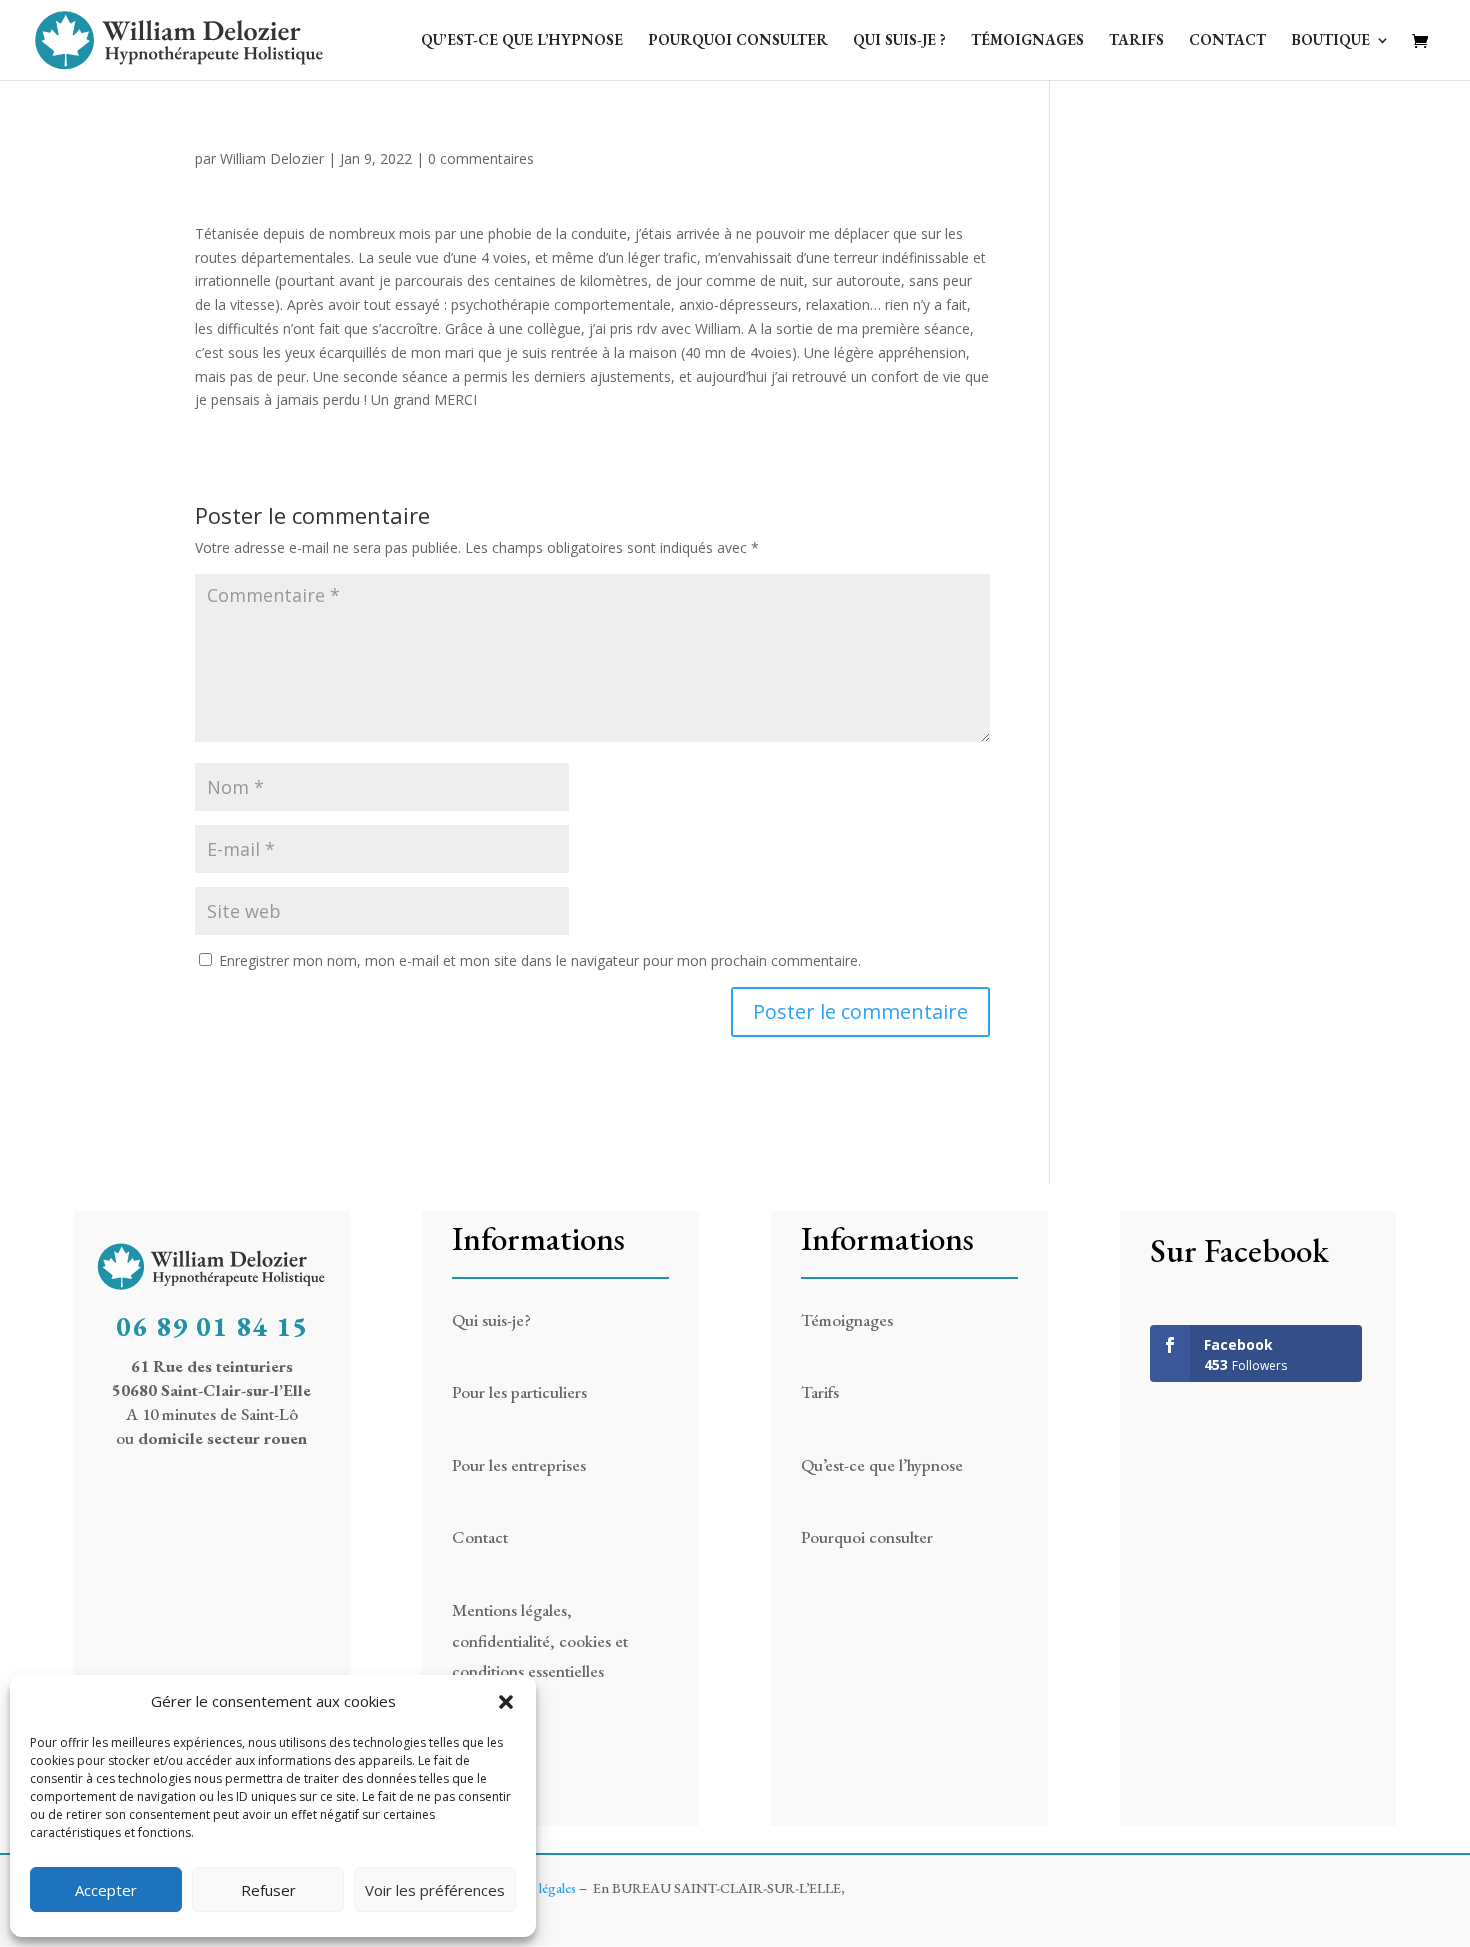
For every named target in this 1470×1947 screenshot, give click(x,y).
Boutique (1330, 41)
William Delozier (272, 158)
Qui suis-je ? (899, 41)
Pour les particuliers (519, 1392)
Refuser (268, 1890)
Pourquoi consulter (738, 41)
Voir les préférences (435, 1890)
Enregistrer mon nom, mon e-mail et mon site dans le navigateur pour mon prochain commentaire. (540, 960)
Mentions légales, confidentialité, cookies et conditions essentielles (540, 1640)
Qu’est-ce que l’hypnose (522, 41)
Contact (1227, 41)
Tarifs (1136, 41)
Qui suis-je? (491, 1320)
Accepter (106, 1890)
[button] (506, 1702)
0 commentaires (481, 158)
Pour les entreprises (519, 1465)
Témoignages (1027, 41)
